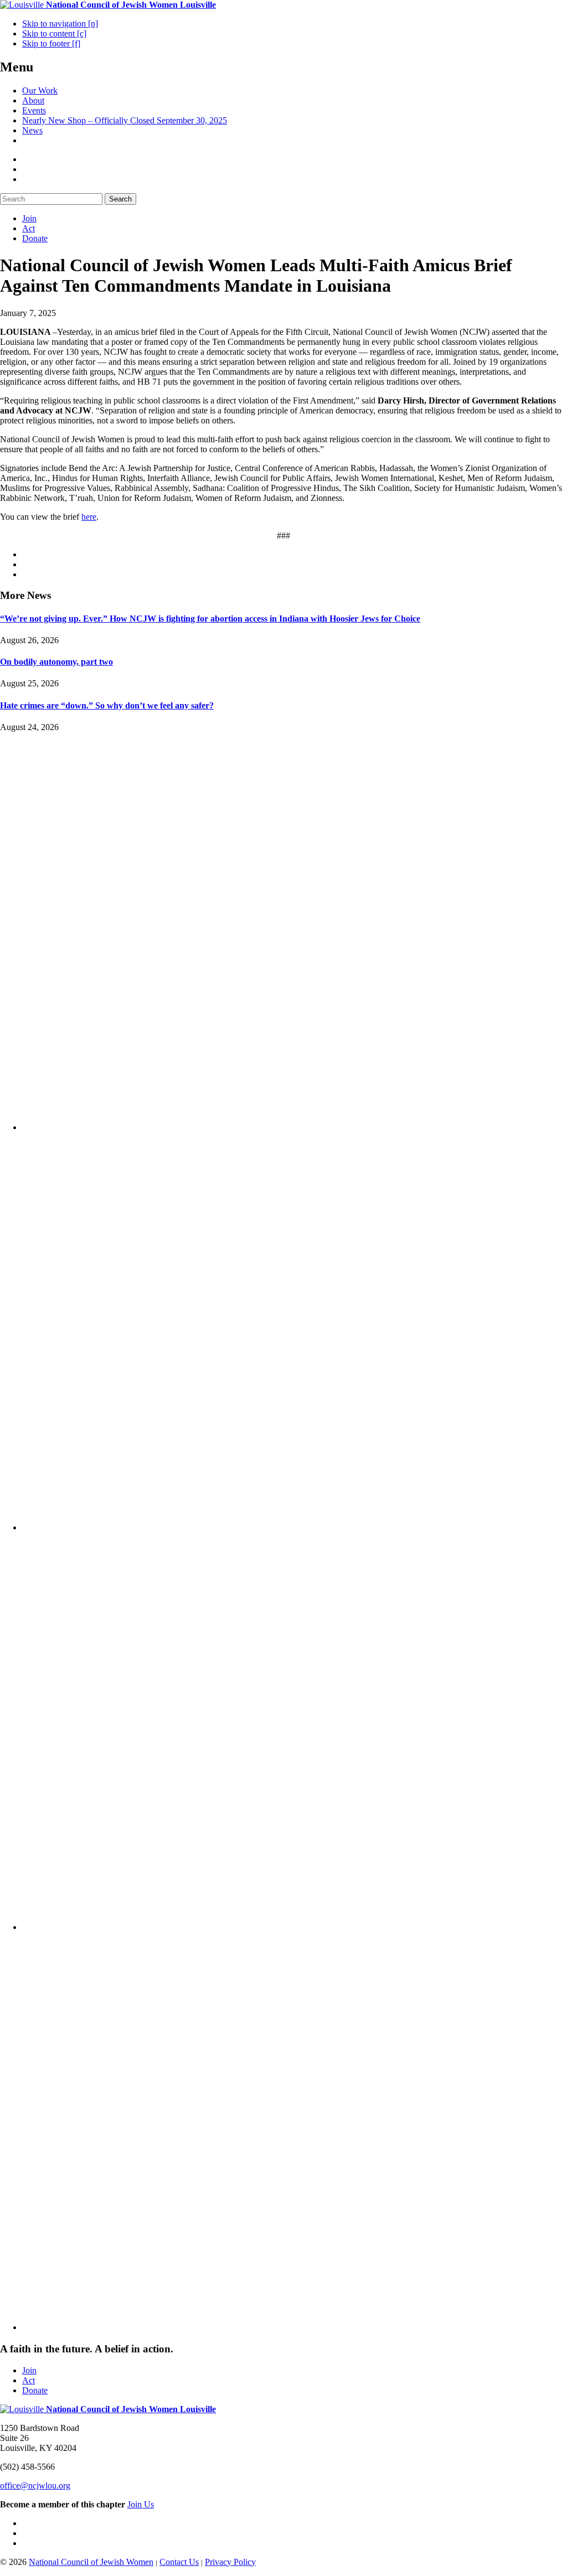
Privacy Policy (230, 2562)
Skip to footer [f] (51, 43)
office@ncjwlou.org (35, 2486)
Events (34, 110)
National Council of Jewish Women (91, 2562)
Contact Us (179, 2562)
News (32, 130)
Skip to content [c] (54, 33)
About (33, 100)
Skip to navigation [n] (60, 24)
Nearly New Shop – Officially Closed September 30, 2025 (125, 120)
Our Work (40, 90)
